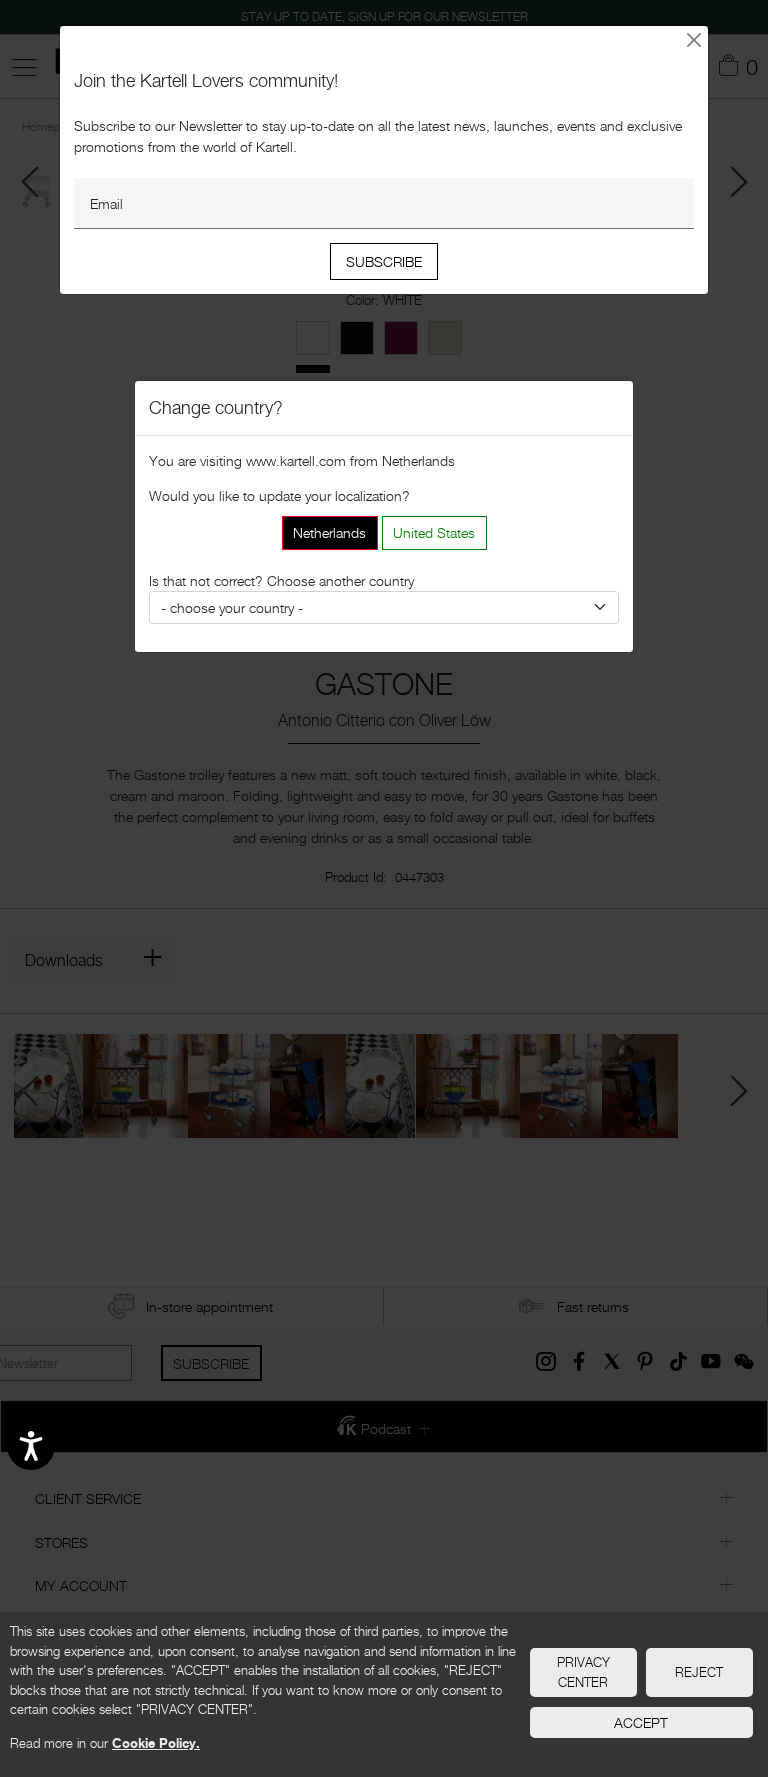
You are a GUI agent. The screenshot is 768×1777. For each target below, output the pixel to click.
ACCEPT (641, 1722)
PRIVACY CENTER (583, 1672)
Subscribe (384, 261)
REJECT (699, 1672)
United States (434, 532)
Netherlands (329, 532)
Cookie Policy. (156, 1743)
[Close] (694, 39)
